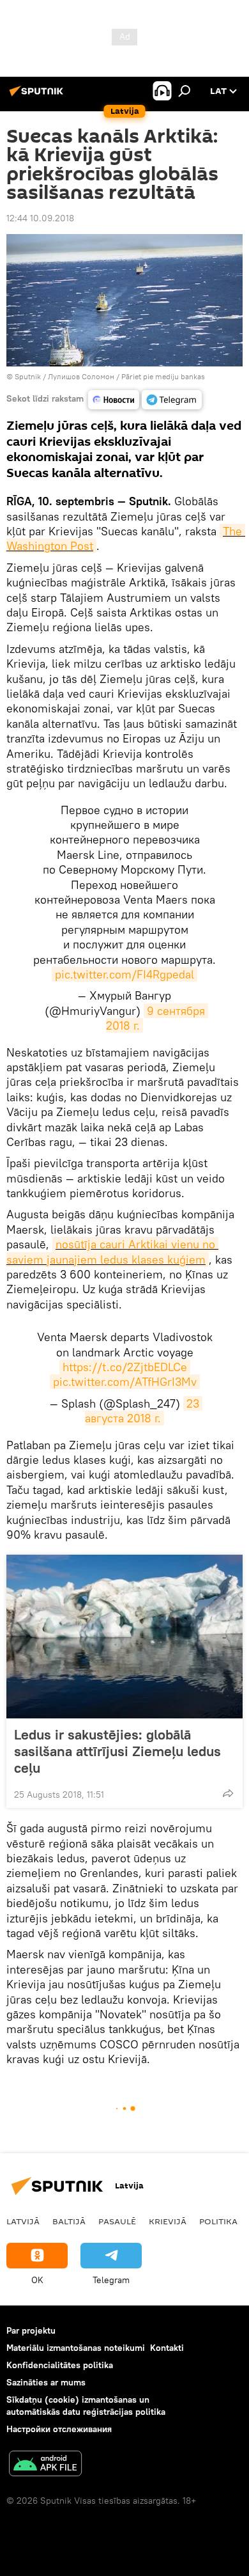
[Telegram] (172, 400)
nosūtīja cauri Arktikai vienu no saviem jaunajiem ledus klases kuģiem (112, 1252)
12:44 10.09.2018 (40, 218)
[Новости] (114, 400)
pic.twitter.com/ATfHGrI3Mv (125, 1382)
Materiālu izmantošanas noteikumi (76, 2348)
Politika (218, 2221)
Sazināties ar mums (46, 2382)
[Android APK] (45, 2465)
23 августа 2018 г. (144, 1411)
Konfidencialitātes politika (60, 2365)
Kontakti (167, 2348)
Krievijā (168, 2221)
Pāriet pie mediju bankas (163, 376)
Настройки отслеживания (59, 2429)
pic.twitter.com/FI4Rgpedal (124, 974)
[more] (228, 1793)
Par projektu (31, 2330)
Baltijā (69, 2221)
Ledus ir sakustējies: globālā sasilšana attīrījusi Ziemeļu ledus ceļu (117, 1751)
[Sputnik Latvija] (38, 96)
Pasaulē (117, 2221)
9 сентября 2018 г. (157, 1018)
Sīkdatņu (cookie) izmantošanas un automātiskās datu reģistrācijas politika (86, 2406)
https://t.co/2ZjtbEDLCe (125, 1367)
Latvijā (23, 2221)
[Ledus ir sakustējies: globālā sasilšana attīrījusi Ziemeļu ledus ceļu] (124, 1637)
